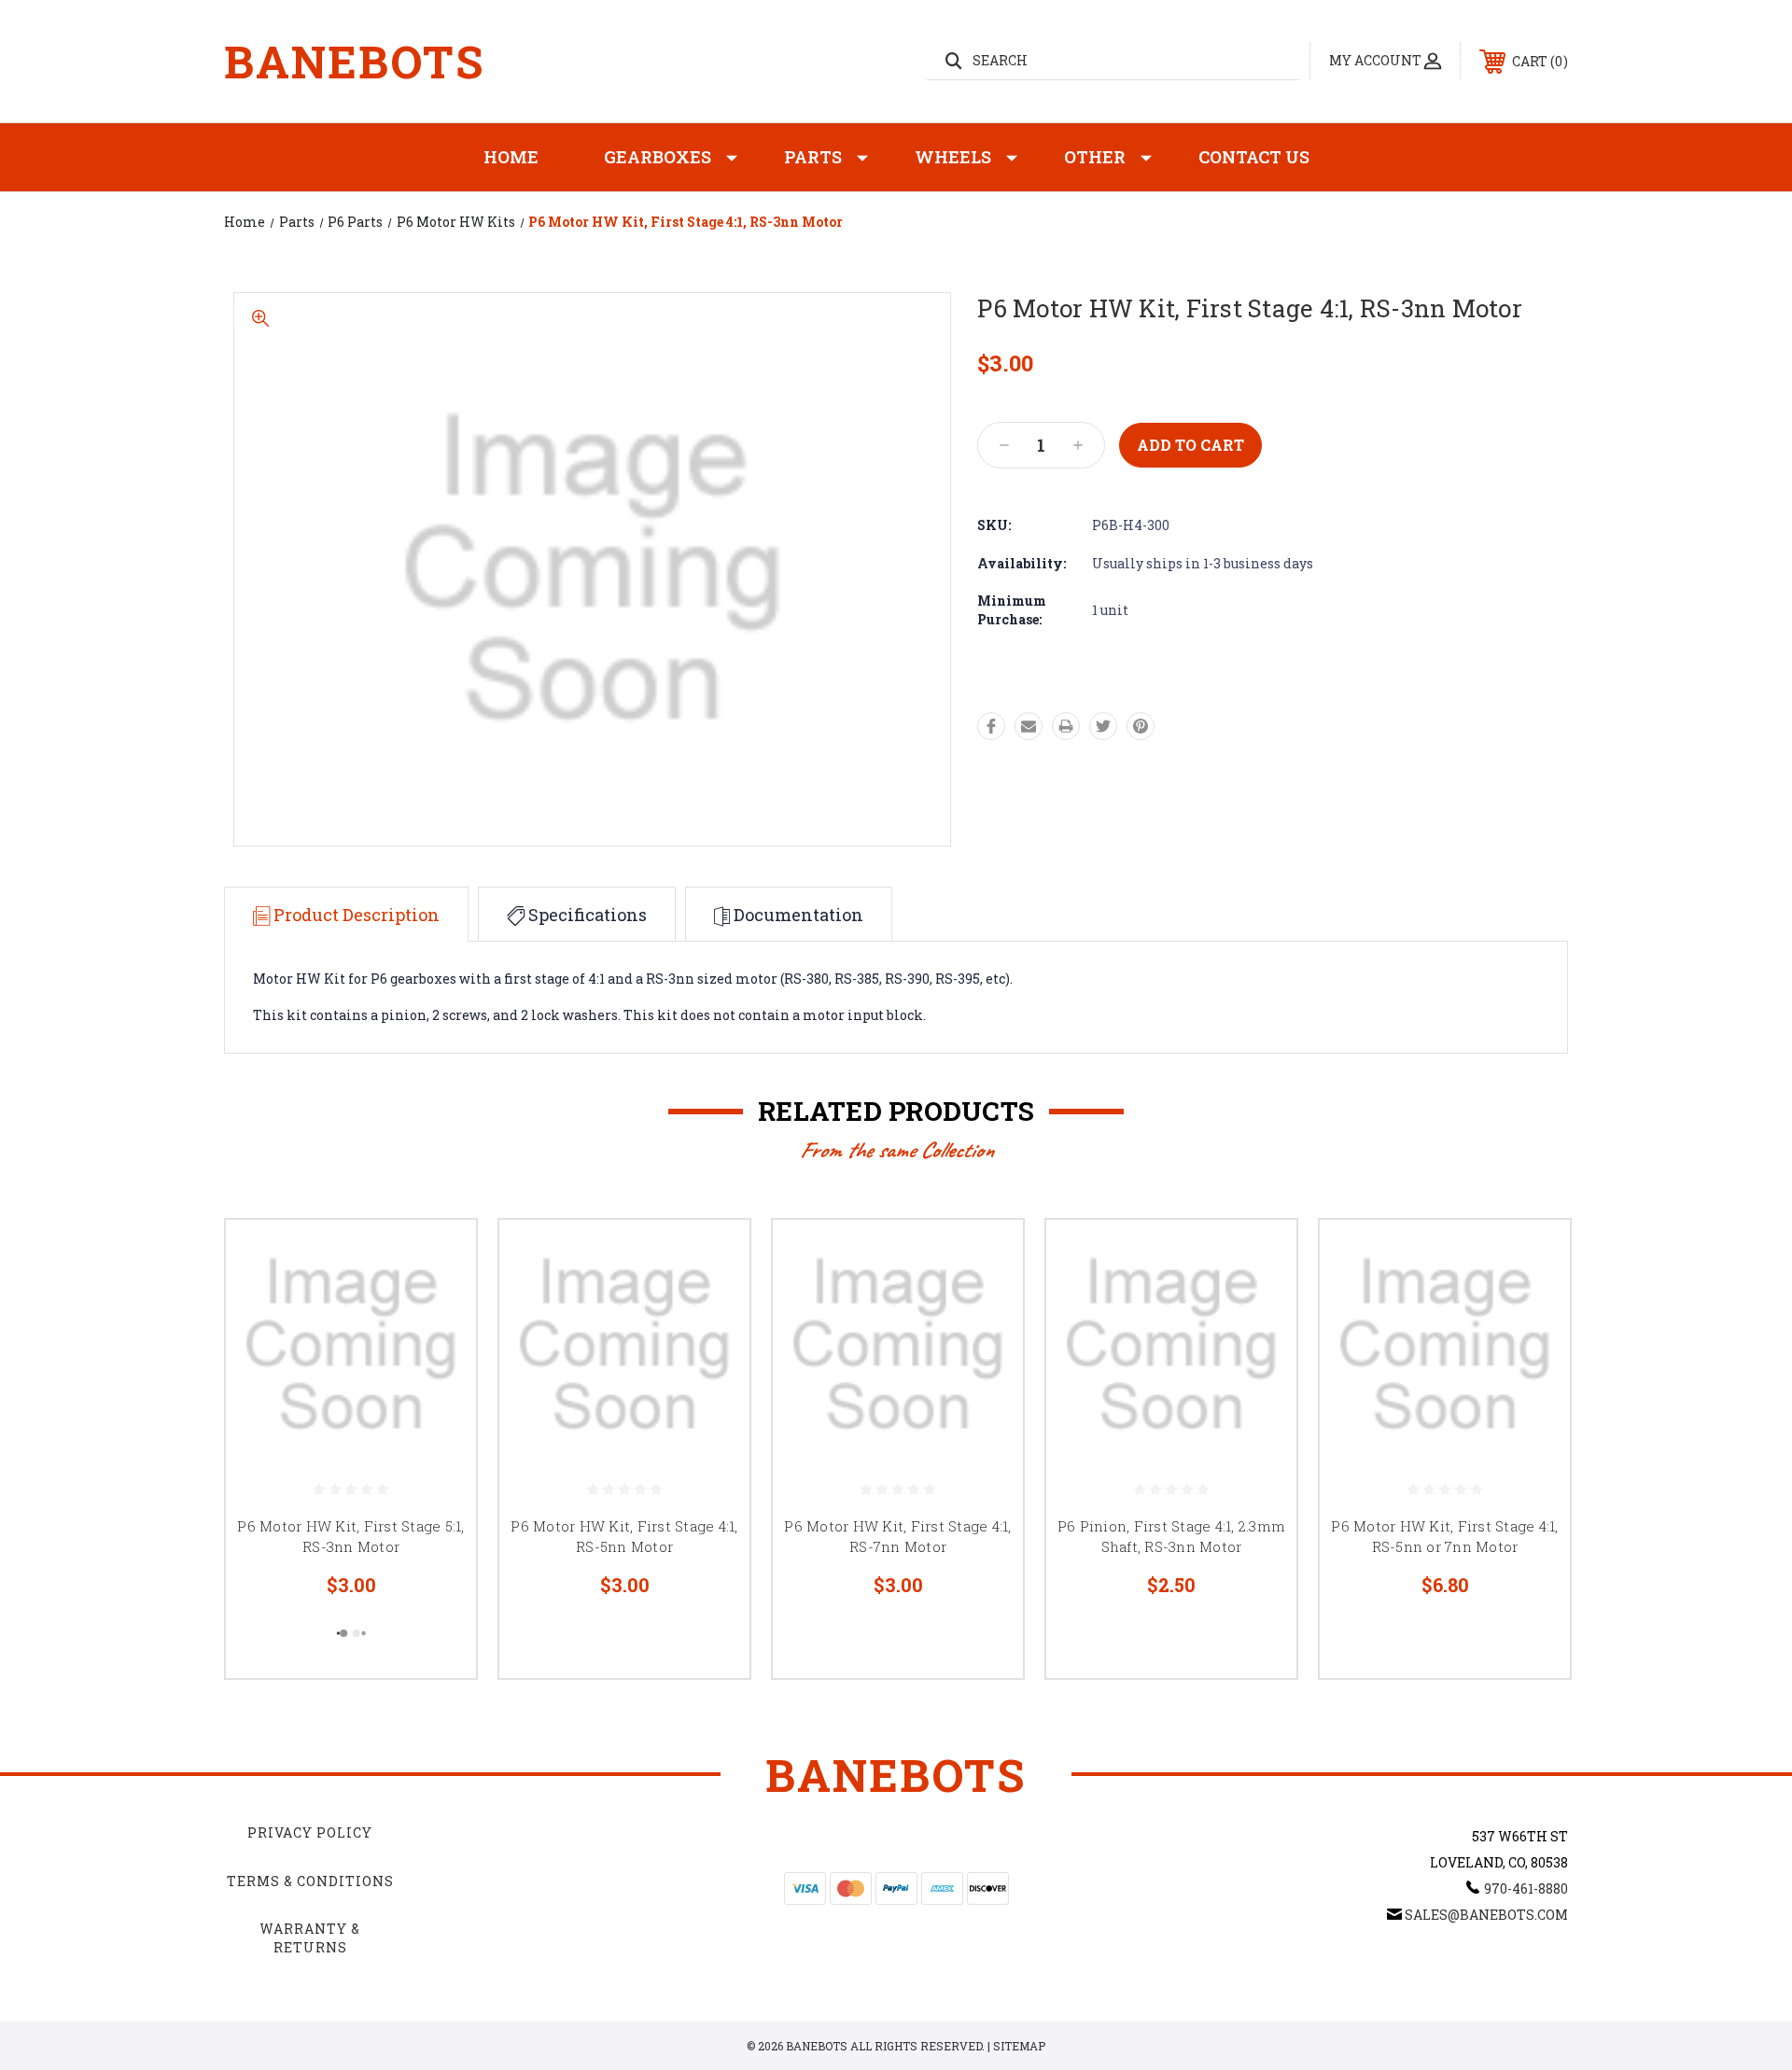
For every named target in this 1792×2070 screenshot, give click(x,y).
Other (1095, 157)
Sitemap (1019, 2046)
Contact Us (1254, 157)
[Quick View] (439, 1258)
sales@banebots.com (1486, 1915)
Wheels (953, 157)
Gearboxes (658, 157)
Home (511, 157)
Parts (813, 157)
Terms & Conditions (310, 1881)
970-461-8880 (1526, 1888)
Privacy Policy (310, 1832)
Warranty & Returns (310, 1938)
